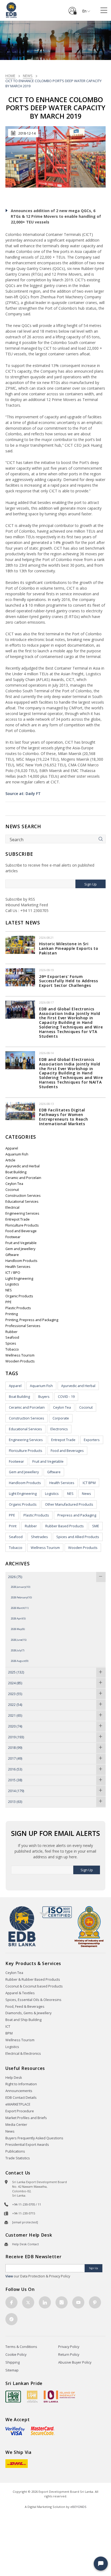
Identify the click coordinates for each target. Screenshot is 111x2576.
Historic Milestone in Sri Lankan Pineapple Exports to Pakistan (69, 948)
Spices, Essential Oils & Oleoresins (33, 2000)
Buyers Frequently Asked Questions (34, 2138)
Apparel (12, 1148)
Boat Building (16, 1172)
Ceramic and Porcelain (23, 1178)
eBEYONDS (78, 2507)
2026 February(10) (21, 1597)
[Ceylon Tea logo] (13, 2397)
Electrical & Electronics (23, 2054)
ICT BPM (89, 1483)
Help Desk (14, 2078)
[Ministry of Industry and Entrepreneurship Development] (89, 1926)
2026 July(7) (18, 1650)
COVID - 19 (66, 1397)
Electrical (12, 1207)
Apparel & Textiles (20, 1993)
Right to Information (21, 2084)
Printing (12, 1314)
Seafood (12, 1337)
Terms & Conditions (21, 2347)
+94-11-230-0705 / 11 (27, 2204)
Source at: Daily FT (23, 793)
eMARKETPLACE (18, 2104)
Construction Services (23, 1196)
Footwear (13, 1237)
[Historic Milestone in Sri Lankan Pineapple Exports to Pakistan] (20, 944)
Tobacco (12, 1349)
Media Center (16, 2125)
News (28, 76)
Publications (15, 2151)
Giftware (12, 1255)
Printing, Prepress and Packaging (32, 1320)
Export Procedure (20, 2111)
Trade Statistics (18, 2158)
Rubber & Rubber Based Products (33, 1979)
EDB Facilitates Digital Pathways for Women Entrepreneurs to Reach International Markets (63, 1117)
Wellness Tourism (20, 1355)
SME (96, 1526)
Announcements (19, 2091)
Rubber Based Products (65, 1526)
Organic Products (19, 1296)
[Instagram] (62, 2302)
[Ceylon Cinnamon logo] (32, 2396)
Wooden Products (20, 1361)
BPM (9, 2033)
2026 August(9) (20, 1661)
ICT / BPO (13, 1273)
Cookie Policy (16, 2355)
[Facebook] (11, 2302)
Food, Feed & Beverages (25, 2007)
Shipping (13, 2362)
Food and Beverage (21, 1231)
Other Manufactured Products (69, 1504)
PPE (8, 1302)
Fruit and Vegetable (21, 1243)
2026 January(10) (20, 1587)
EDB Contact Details (21, 2098)
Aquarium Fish (17, 1154)
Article (10, 1160)
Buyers (44, 1397)
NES (9, 1290)
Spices (11, 1343)
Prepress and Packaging (77, 1515)
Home (10, 76)
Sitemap (12, 2370)
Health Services (18, 1267)
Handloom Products (21, 1261)
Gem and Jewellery (20, 1249)
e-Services (72, 9)
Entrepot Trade (18, 1219)
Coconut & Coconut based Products (34, 1986)
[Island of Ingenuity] (60, 2396)
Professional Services (23, 1326)
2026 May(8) (18, 1629)
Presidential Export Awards (27, 2145)
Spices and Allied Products (78, 1537)
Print (13, 1526)
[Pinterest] (95, 2302)
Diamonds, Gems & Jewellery (28, 2013)
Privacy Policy (69, 2347)
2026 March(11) (20, 1608)
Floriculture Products (22, 1225)
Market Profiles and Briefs (26, 2118)
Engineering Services (22, 1213)
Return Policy (69, 2355)
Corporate (61, 1418)
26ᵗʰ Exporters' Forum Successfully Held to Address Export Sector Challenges (69, 981)
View (9, 2276)
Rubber (11, 1332)
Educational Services (22, 1202)
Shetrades (39, 1537)
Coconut (12, 1190)
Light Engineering (19, 1279)
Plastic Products (18, 1308)
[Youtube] (78, 2302)
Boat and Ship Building (23, 2020)
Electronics (59, 1429)
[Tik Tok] (11, 2319)
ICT (8, 2027)
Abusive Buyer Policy (75, 2362)
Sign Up (91, 884)
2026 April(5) (18, 1618)
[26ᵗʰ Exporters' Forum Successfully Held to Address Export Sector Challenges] (20, 977)
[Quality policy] (56, 1912)
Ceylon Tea (14, 1184)
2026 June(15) (19, 1640)
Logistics (12, 1284)
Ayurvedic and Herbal (22, 1166)
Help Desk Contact (25, 2244)
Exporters (92, 1440)
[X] (28, 2302)
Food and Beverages (67, 1451)
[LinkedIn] (45, 2302)
